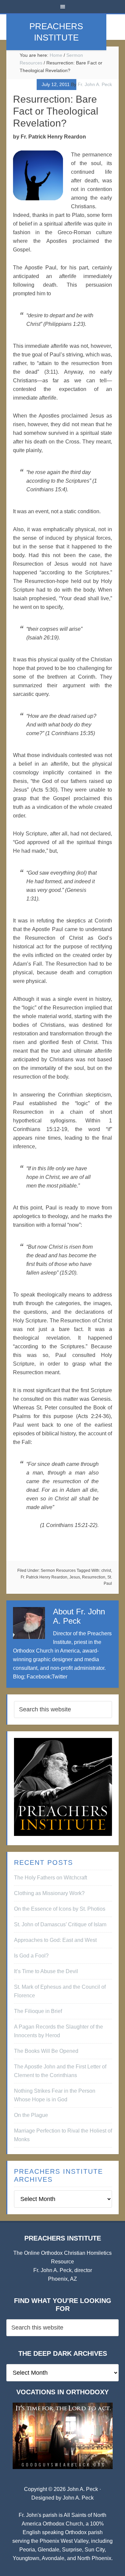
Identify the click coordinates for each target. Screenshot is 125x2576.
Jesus (75, 1577)
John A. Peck (78, 2498)
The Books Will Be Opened (46, 2051)
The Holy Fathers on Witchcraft (50, 1878)
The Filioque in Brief (38, 2011)
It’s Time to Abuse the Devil (46, 1971)
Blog (18, 1677)
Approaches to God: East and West (55, 1940)
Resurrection (94, 1577)
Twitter (59, 1677)
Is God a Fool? (31, 1956)
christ (106, 1571)
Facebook (38, 1677)
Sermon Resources (58, 1571)
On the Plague (31, 2115)
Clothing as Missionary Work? (49, 1893)
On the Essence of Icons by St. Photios (60, 1909)
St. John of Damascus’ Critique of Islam (60, 1924)
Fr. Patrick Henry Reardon (44, 1577)
